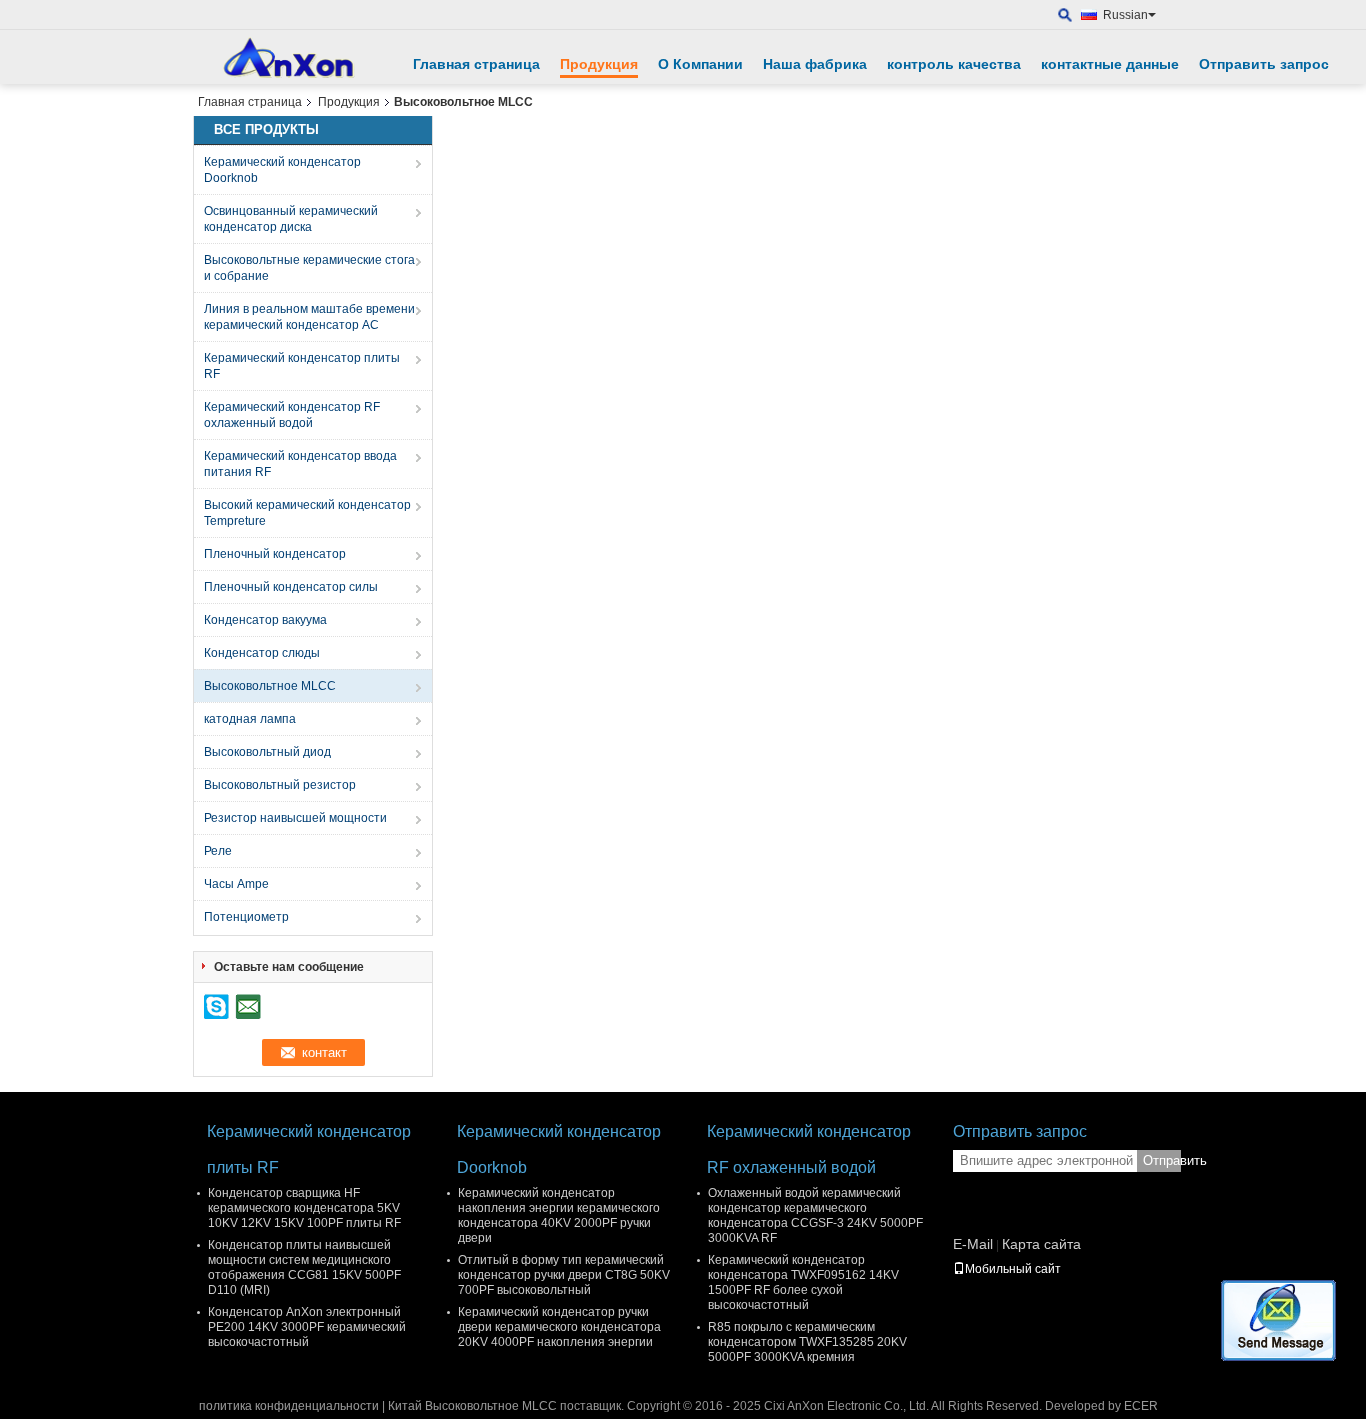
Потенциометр (246, 917)
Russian (1125, 15)
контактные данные (1110, 64)
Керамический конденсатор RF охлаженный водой (292, 415)
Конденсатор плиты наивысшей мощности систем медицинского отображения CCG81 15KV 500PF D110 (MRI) (304, 1267)
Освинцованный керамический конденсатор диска (291, 219)
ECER (1141, 1406)
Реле (218, 851)
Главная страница (476, 64)
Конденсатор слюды (262, 653)
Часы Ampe (236, 884)
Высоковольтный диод (267, 752)
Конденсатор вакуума (265, 620)
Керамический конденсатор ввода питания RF (300, 464)
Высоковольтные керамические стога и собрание (309, 268)
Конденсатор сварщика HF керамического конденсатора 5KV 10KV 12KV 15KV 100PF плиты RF (304, 1208)
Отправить (1162, 1160)
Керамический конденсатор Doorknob (282, 170)
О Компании (700, 64)
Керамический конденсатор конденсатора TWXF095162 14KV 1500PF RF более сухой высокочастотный (803, 1282)
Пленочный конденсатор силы (291, 587)
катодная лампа (250, 719)
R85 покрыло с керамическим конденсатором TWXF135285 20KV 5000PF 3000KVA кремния (807, 1342)
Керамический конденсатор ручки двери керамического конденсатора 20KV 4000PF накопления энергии (559, 1327)
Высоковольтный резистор (280, 785)
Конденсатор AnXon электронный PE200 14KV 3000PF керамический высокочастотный (307, 1327)
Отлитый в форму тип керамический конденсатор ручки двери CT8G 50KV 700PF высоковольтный (564, 1275)
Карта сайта (1041, 1244)
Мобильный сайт (1013, 1269)
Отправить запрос (1264, 64)
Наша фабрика (815, 64)
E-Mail (973, 1244)
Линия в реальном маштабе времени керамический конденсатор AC (309, 317)
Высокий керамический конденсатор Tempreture (307, 513)
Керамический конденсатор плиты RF (302, 366)
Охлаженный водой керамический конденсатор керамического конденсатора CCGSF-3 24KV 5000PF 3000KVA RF (815, 1215)
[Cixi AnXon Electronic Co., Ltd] (1065, 15)
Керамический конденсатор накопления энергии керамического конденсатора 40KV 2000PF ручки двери (559, 1215)
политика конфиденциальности (289, 1406)
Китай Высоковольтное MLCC (472, 1406)
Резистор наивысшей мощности (295, 818)
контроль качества (954, 64)
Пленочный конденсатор (275, 554)
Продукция (599, 64)
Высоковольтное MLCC (270, 686)
